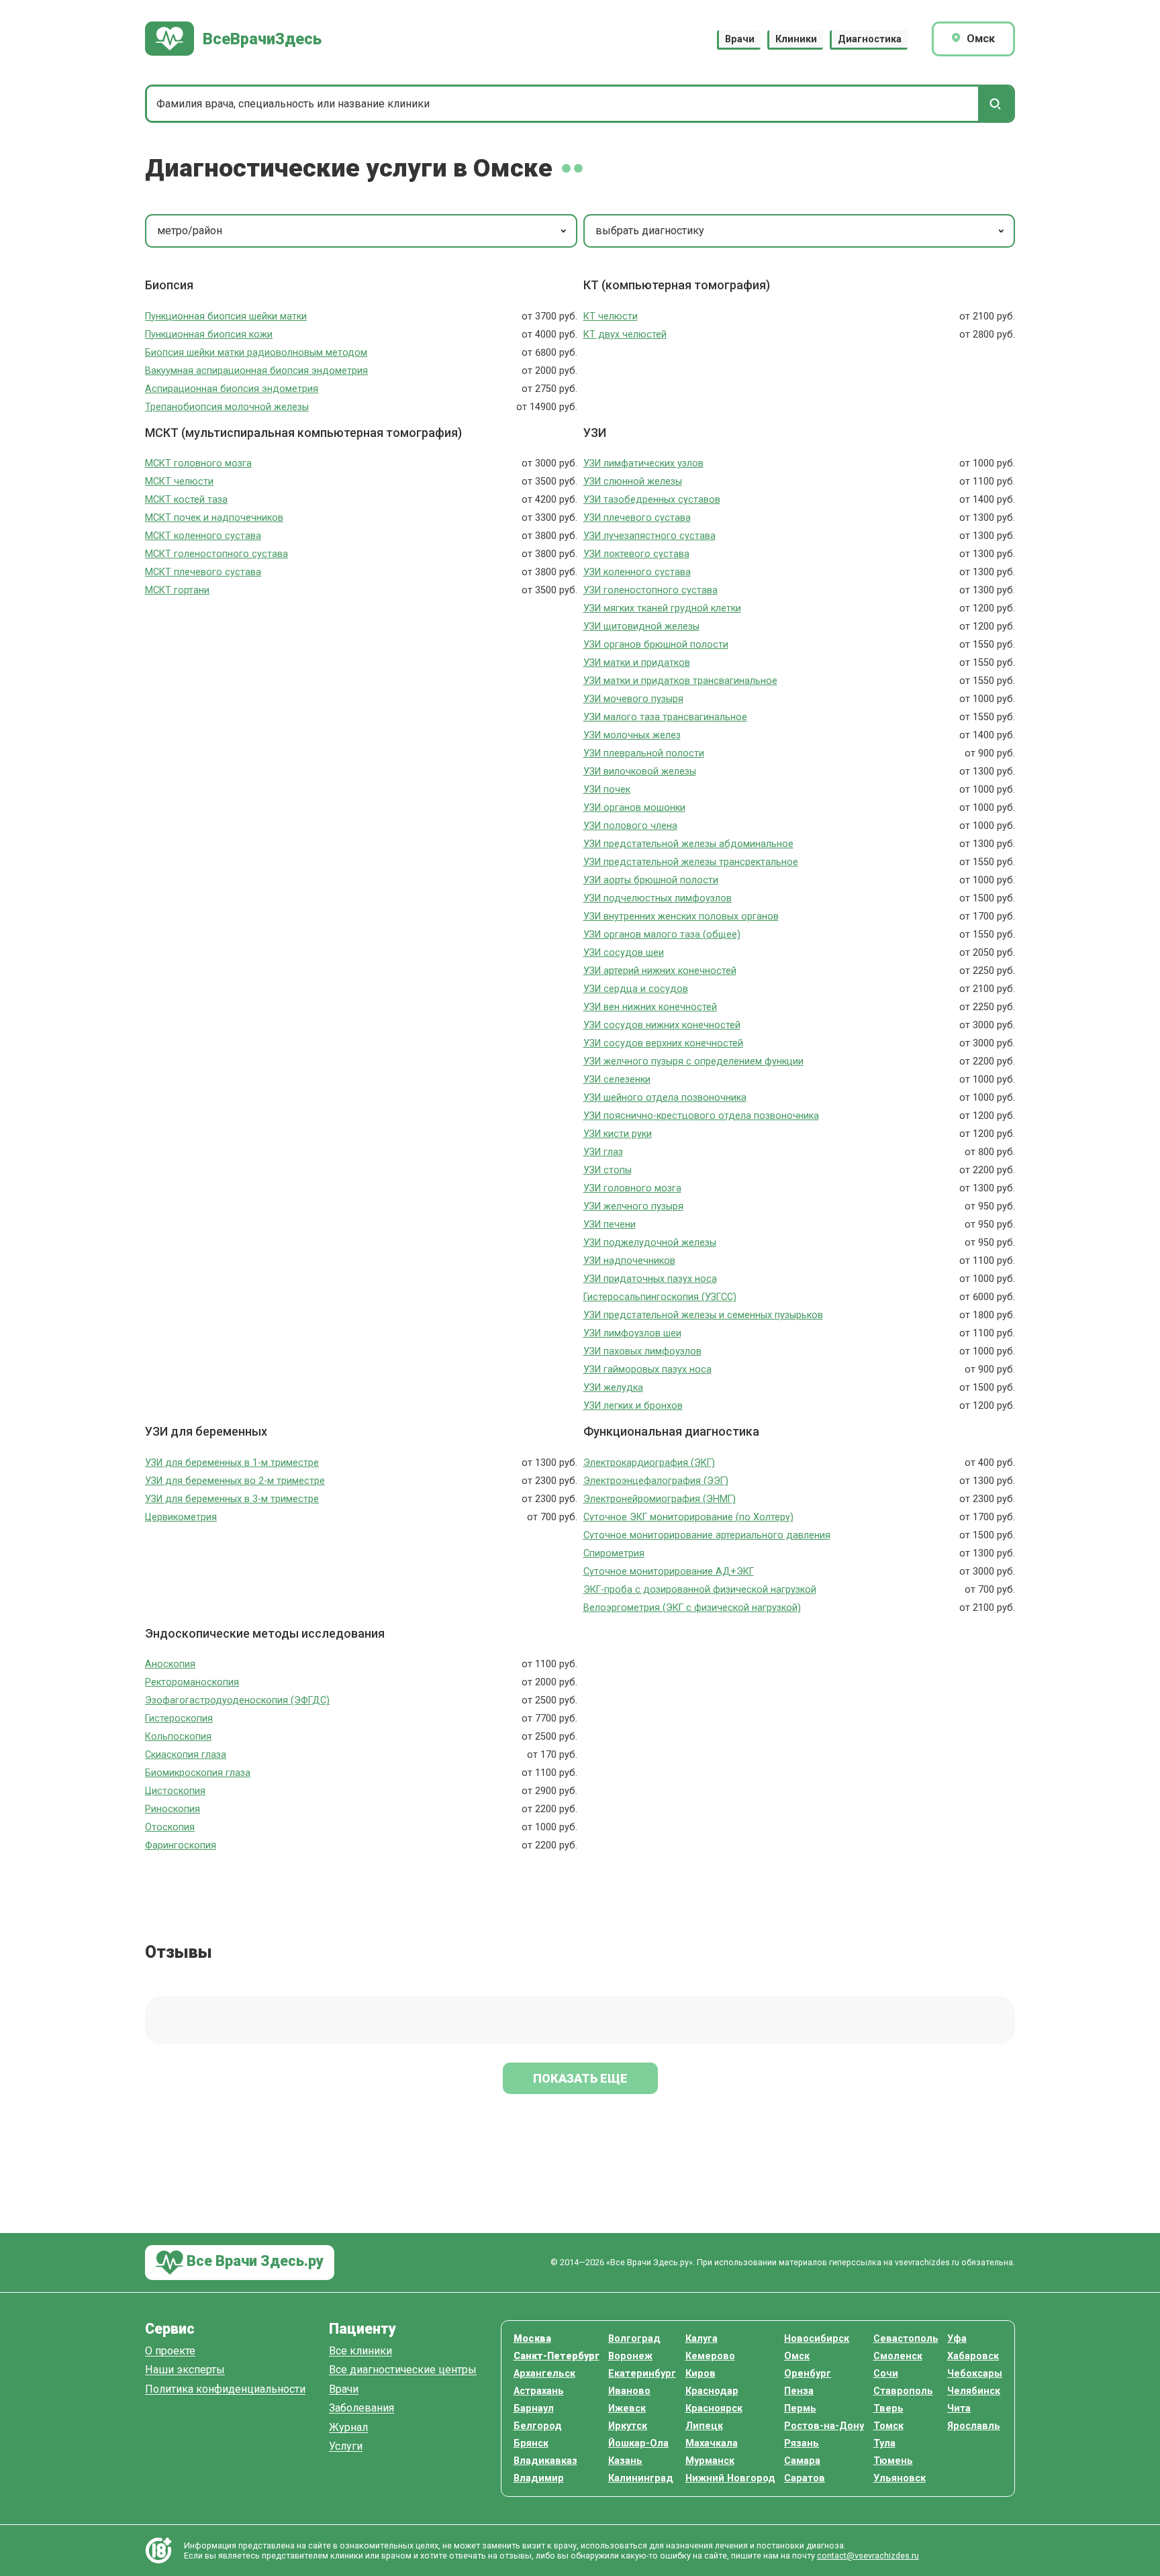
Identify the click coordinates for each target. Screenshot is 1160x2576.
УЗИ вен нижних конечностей (650, 1007)
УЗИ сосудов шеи (624, 953)
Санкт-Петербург (557, 2356)
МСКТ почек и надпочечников (214, 518)
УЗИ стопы (608, 1170)
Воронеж (630, 2356)
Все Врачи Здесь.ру (253, 2262)
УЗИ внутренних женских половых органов (681, 917)
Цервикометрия (181, 1517)
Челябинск (974, 2391)
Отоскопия (170, 1827)
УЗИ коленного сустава (637, 572)
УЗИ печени (610, 1225)
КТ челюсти (611, 316)
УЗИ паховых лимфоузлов (642, 1351)
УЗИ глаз (603, 1152)
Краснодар (712, 2391)
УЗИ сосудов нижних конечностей (662, 1025)
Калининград (641, 2478)
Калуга (702, 2339)
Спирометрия (614, 1553)
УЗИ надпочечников (629, 1261)
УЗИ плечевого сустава (637, 518)
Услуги (346, 2447)
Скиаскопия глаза (186, 1755)
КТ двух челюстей (625, 335)
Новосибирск (817, 2339)
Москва (532, 2339)
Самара (802, 2461)
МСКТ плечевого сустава (203, 572)
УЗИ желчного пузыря (633, 1206)
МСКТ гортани (177, 590)
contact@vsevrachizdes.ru (868, 2556)
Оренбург (808, 2374)
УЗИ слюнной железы (633, 482)
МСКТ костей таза (186, 500)
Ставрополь (903, 2391)
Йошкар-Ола (638, 2443)
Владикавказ (545, 2461)
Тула (884, 2443)
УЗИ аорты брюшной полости (651, 880)
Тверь (888, 2409)
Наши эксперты (185, 2370)
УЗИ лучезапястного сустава (649, 536)
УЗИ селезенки (617, 1080)
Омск (797, 2356)
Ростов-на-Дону (824, 2426)
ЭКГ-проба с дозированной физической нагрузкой (700, 1590)
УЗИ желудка (613, 1388)
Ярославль (974, 2426)
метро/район (190, 231)
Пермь (800, 2409)
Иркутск (628, 2426)
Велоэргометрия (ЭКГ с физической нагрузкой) (692, 1608)
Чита (959, 2409)
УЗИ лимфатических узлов (643, 463)
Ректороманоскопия (192, 1682)
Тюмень (893, 2461)
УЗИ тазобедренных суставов (652, 500)
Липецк (704, 2426)
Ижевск (627, 2409)
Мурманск (710, 2461)
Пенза (799, 2391)
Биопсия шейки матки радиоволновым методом (256, 353)
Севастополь (906, 2339)
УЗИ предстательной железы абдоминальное (688, 844)
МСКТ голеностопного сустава (216, 554)
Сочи (886, 2374)
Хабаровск (973, 2356)
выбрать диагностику (650, 231)
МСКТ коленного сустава (203, 536)
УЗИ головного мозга (632, 1188)
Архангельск (544, 2374)
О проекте (170, 2351)
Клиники (796, 39)
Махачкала (712, 2443)
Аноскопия (170, 1664)
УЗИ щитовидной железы (641, 627)
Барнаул (534, 2409)
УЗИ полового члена (630, 826)
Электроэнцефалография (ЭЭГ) (656, 1481)
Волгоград (634, 2339)
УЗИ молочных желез (632, 735)
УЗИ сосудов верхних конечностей (663, 1043)
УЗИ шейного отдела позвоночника (665, 1098)
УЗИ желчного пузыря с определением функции (693, 1061)
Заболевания (361, 2409)
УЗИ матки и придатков (637, 663)
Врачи (740, 39)
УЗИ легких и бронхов (633, 1406)
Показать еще (580, 2078)
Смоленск (898, 2356)
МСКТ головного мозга (198, 463)
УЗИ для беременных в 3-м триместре (232, 1499)
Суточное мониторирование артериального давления (707, 1535)
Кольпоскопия (178, 1737)
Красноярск (714, 2409)
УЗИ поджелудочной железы (650, 1243)
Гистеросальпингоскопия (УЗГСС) (660, 1297)
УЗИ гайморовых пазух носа (647, 1370)
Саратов (805, 2478)
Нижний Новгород (730, 2478)
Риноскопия (173, 1809)
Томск (888, 2426)
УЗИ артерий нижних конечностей (660, 971)
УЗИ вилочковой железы (640, 772)
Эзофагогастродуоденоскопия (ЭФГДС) (237, 1700)
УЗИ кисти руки (618, 1134)
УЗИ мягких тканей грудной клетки (662, 608)
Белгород (538, 2426)
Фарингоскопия (181, 1845)
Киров (700, 2374)
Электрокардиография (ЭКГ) (649, 1463)
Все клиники (360, 2351)
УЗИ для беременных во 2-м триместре (235, 1481)
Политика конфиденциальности (225, 2390)
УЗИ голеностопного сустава (650, 590)
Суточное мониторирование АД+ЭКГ (669, 1572)
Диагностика (870, 39)
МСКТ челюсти (179, 482)
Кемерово (710, 2356)
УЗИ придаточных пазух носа (650, 1279)
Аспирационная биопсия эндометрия (232, 389)
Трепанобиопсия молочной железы (227, 407)
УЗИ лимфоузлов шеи (632, 1333)
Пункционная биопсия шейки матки (226, 316)
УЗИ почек (607, 790)
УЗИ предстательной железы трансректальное (691, 862)
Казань (625, 2461)
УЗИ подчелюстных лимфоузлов (658, 898)
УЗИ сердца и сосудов (636, 989)
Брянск (531, 2443)
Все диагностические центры (403, 2370)
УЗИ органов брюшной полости (656, 645)
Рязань (802, 2443)
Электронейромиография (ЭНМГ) (660, 1499)
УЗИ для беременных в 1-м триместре (232, 1463)
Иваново (629, 2391)
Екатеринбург (642, 2374)
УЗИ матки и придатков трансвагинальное (680, 681)
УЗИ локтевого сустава (636, 554)
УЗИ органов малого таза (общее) (662, 935)
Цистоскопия (175, 1791)
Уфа (957, 2339)
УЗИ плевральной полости (644, 753)
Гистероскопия (179, 1719)
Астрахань (539, 2391)
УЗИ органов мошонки (634, 808)
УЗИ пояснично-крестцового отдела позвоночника (701, 1116)
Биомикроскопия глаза (198, 1773)
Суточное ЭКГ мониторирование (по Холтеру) (688, 1517)
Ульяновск (900, 2478)
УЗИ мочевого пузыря (633, 699)
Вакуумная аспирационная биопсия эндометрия (256, 371)
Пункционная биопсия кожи (209, 335)
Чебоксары (975, 2374)
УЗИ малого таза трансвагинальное (665, 717)
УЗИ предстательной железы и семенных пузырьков (703, 1315)
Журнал (348, 2428)
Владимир (539, 2478)
